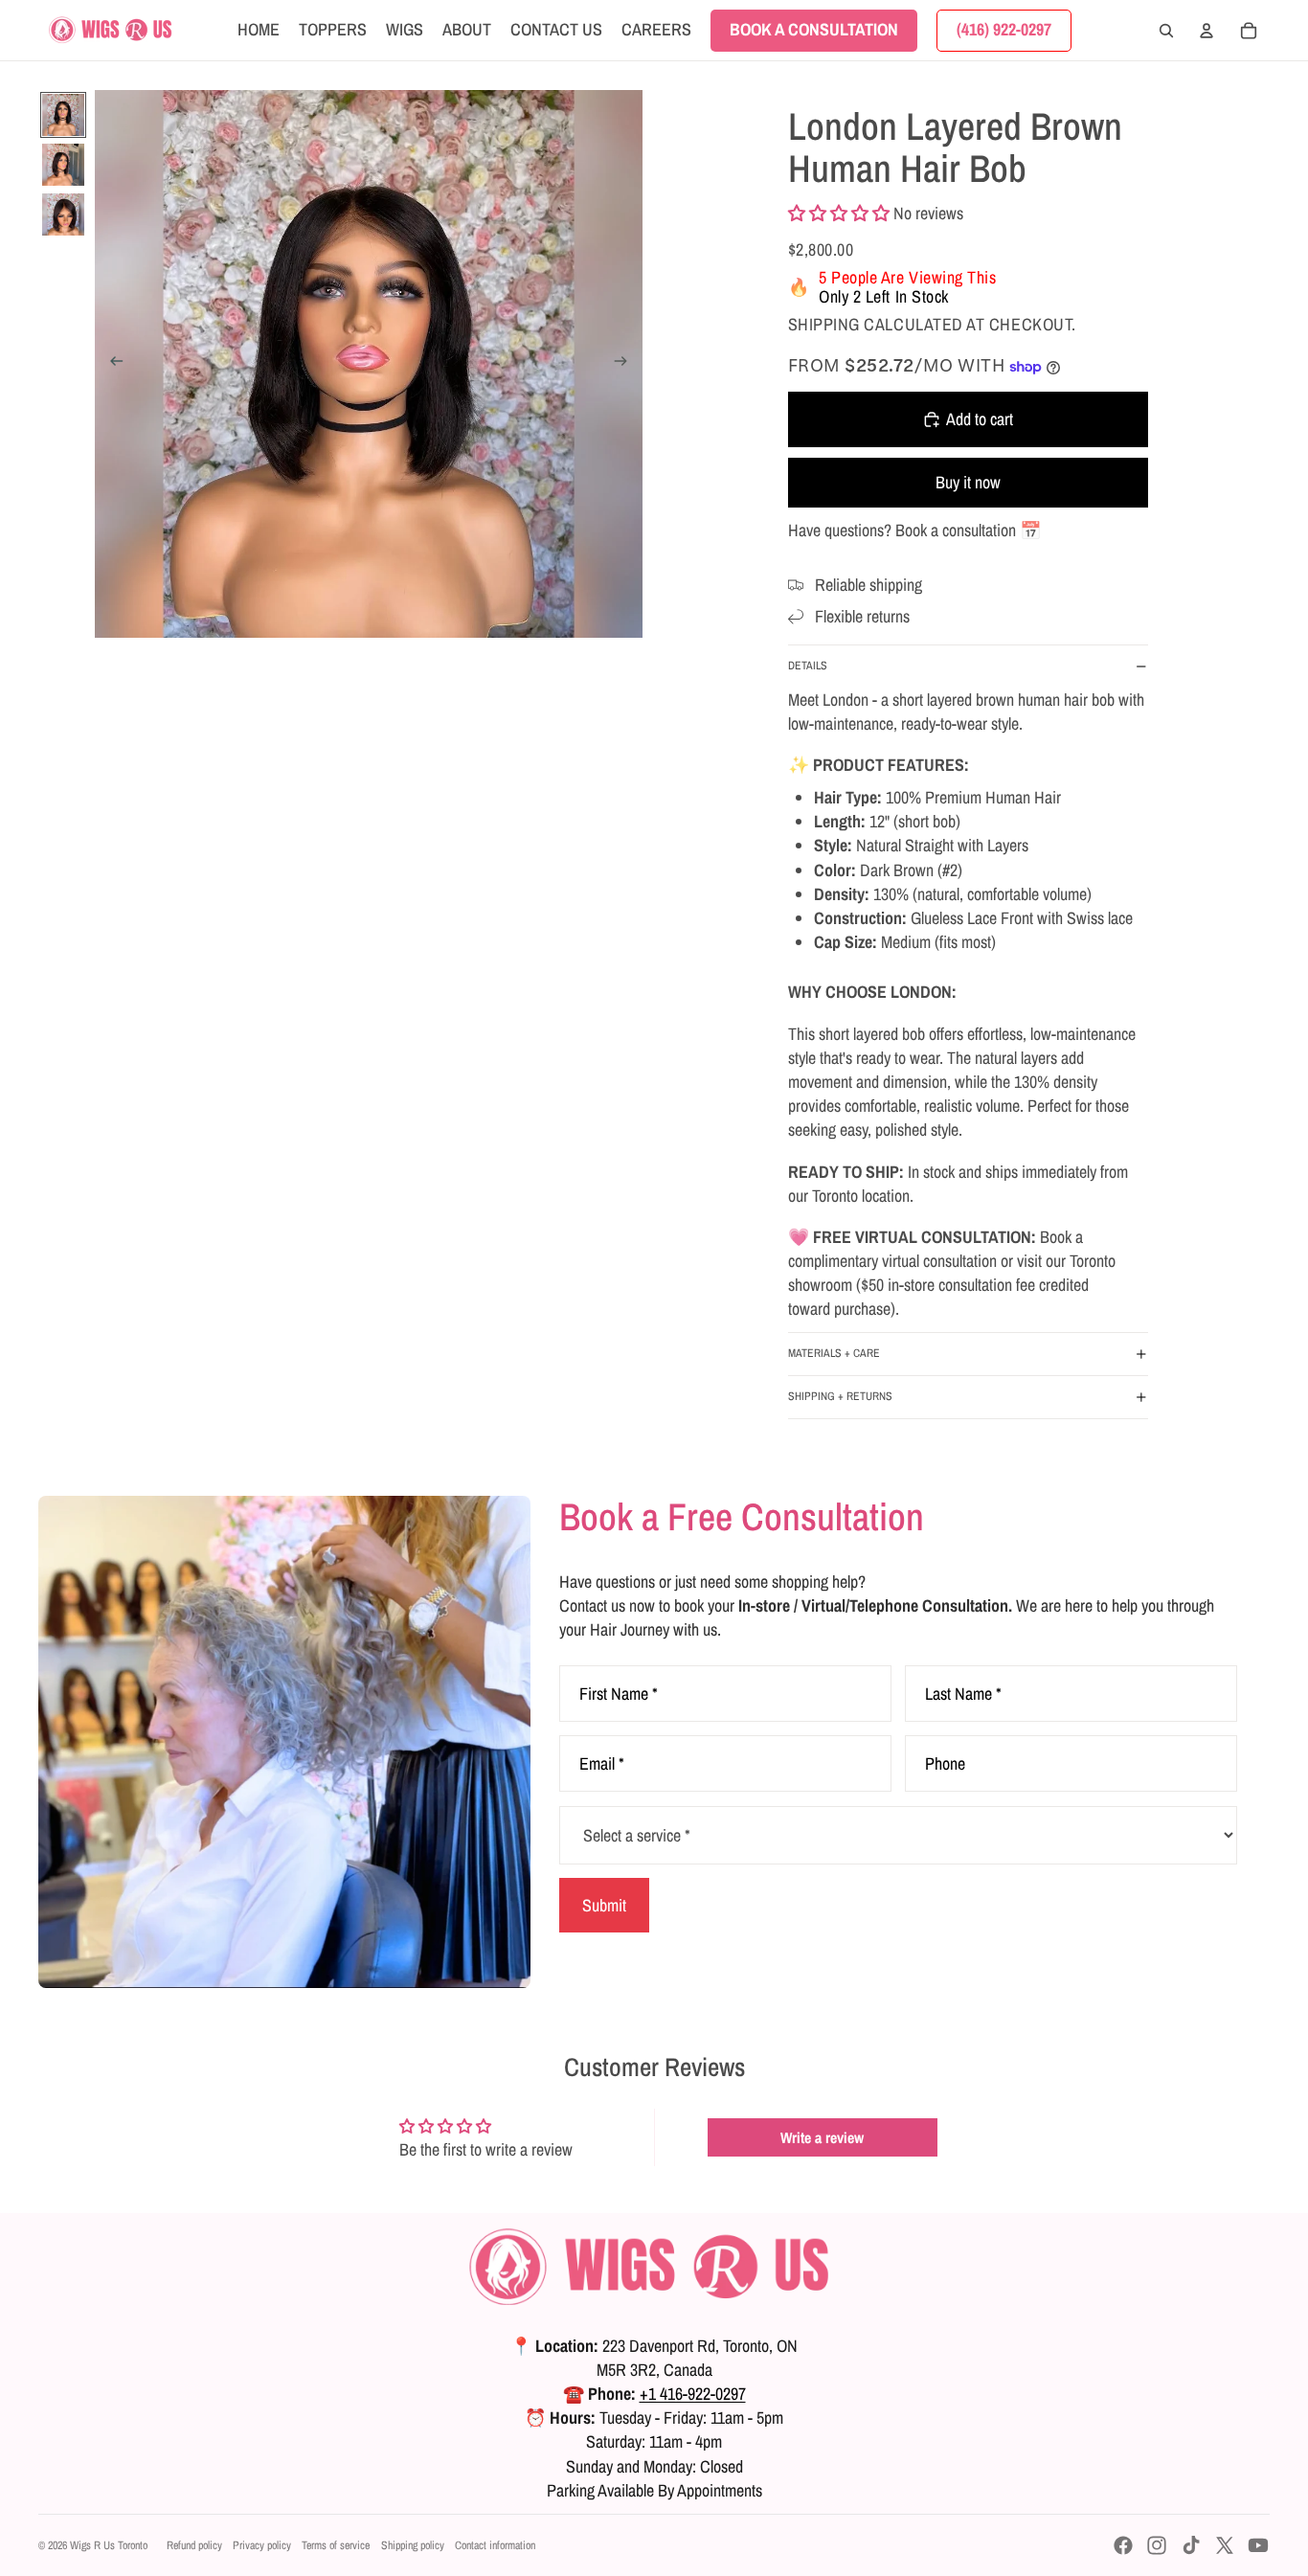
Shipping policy (413, 2545)
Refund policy (194, 2545)
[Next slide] (627, 364)
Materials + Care (834, 1353)
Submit (604, 1905)
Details (808, 666)
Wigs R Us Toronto (109, 2545)
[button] (839, 213)
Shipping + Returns (840, 1396)
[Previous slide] (111, 364)
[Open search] (1166, 31)
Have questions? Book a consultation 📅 (914, 530)
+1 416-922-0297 (693, 2394)
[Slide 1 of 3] (63, 115)
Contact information (495, 2545)
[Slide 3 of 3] (63, 215)
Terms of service (336, 2545)
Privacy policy (262, 2545)
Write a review (822, 2137)
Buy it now (968, 482)
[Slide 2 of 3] (63, 165)
